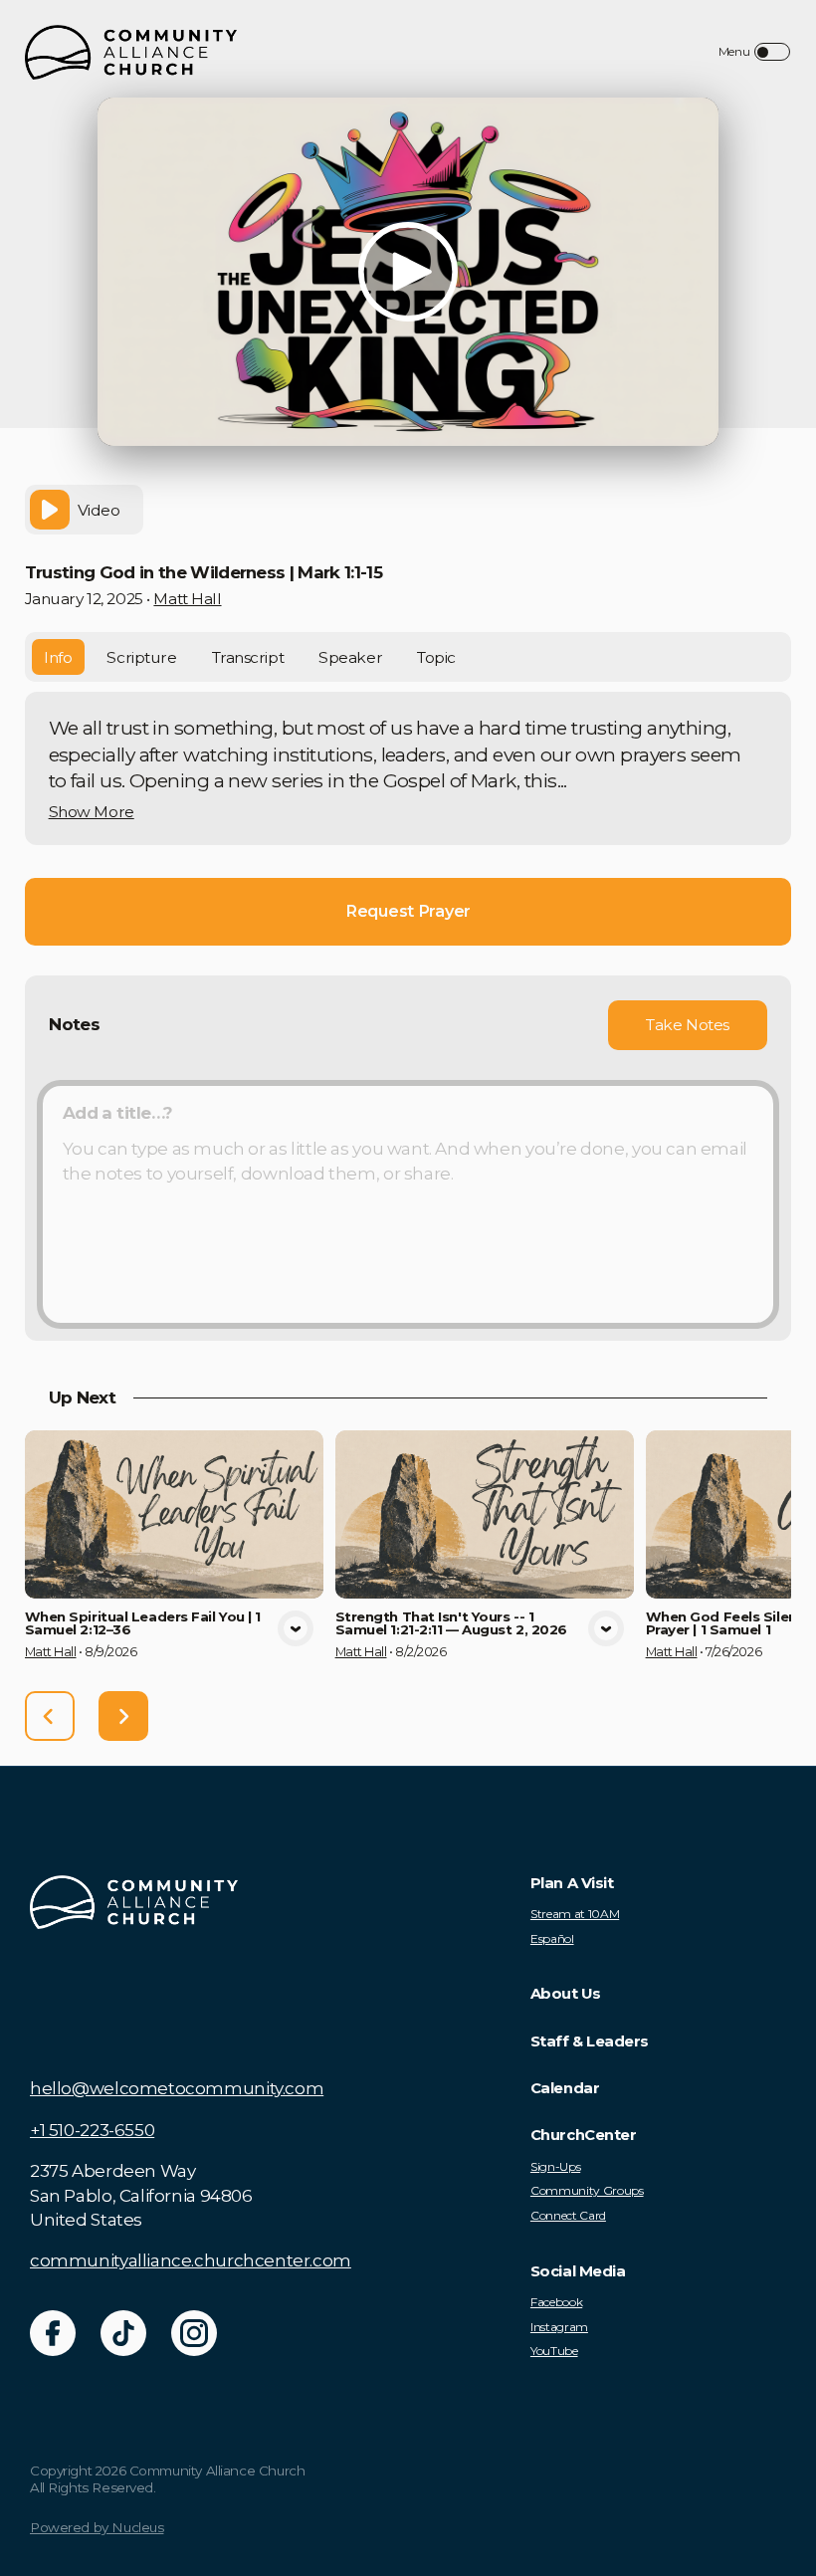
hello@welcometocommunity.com (177, 2088)
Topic (436, 657)
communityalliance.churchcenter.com (191, 2260)
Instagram (559, 2327)
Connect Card (568, 2216)
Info (58, 657)
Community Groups (587, 2191)
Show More (92, 812)
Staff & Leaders (590, 2041)
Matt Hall (187, 599)
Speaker (350, 657)
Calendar (565, 2088)
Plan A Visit (572, 1883)
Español (552, 1939)
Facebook (556, 2302)
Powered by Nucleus (97, 2527)
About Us (565, 1994)
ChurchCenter (583, 2135)
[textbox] (408, 1204)
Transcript (248, 657)
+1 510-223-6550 (92, 2130)
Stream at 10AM (575, 1914)
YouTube (554, 2351)
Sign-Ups (555, 2167)
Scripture (141, 657)
